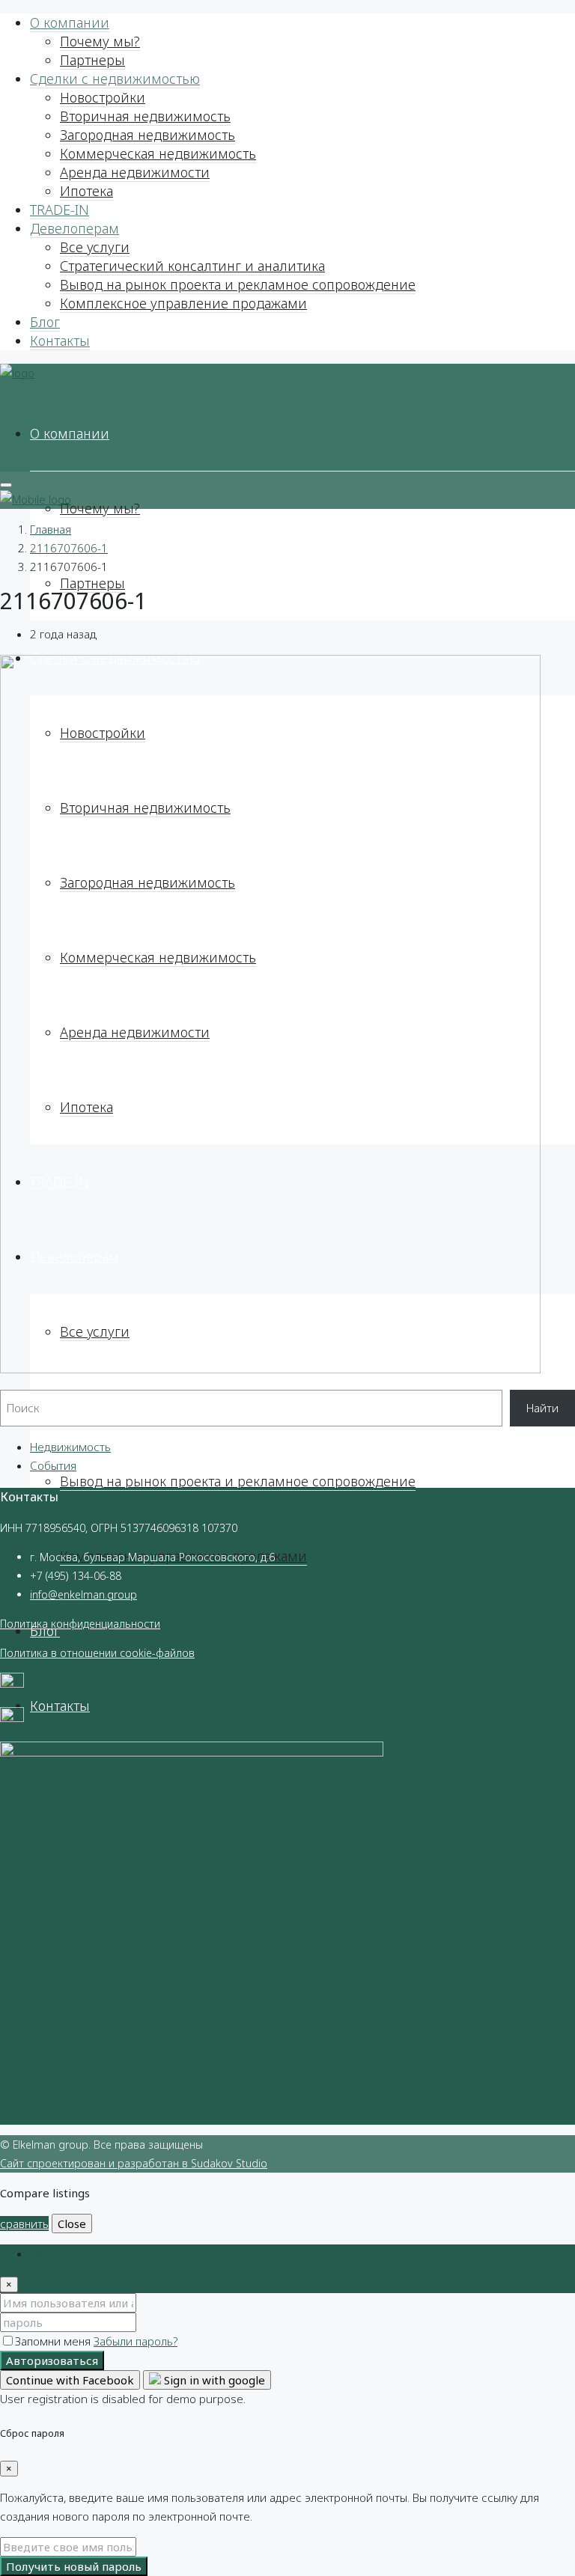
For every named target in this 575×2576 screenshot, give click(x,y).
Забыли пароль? (136, 2341)
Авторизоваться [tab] (73, 2253)
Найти (542, 1408)
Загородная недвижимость (147, 135)
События (53, 1465)
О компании (70, 22)
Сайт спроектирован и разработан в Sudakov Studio (134, 2163)
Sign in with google (213, 2380)
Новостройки (103, 97)
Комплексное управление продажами (183, 303)
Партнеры (92, 60)
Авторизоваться (52, 2360)
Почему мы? (100, 41)
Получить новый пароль (74, 2566)
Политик (21, 1624)
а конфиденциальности (101, 1624)
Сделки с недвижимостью (115, 79)
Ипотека (86, 191)
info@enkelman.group (83, 1594)
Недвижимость (70, 1447)
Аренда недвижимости (135, 172)
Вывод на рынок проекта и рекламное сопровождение (238, 284)
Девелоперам (74, 228)
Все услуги (95, 247)
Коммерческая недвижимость (158, 153)
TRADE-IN (60, 210)
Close (72, 2224)
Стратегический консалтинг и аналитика (192, 266)
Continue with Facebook (70, 2380)
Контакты (60, 341)
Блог (45, 322)
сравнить (24, 2224)
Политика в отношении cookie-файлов (97, 1653)
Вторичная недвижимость (145, 116)
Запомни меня (54, 2341)
